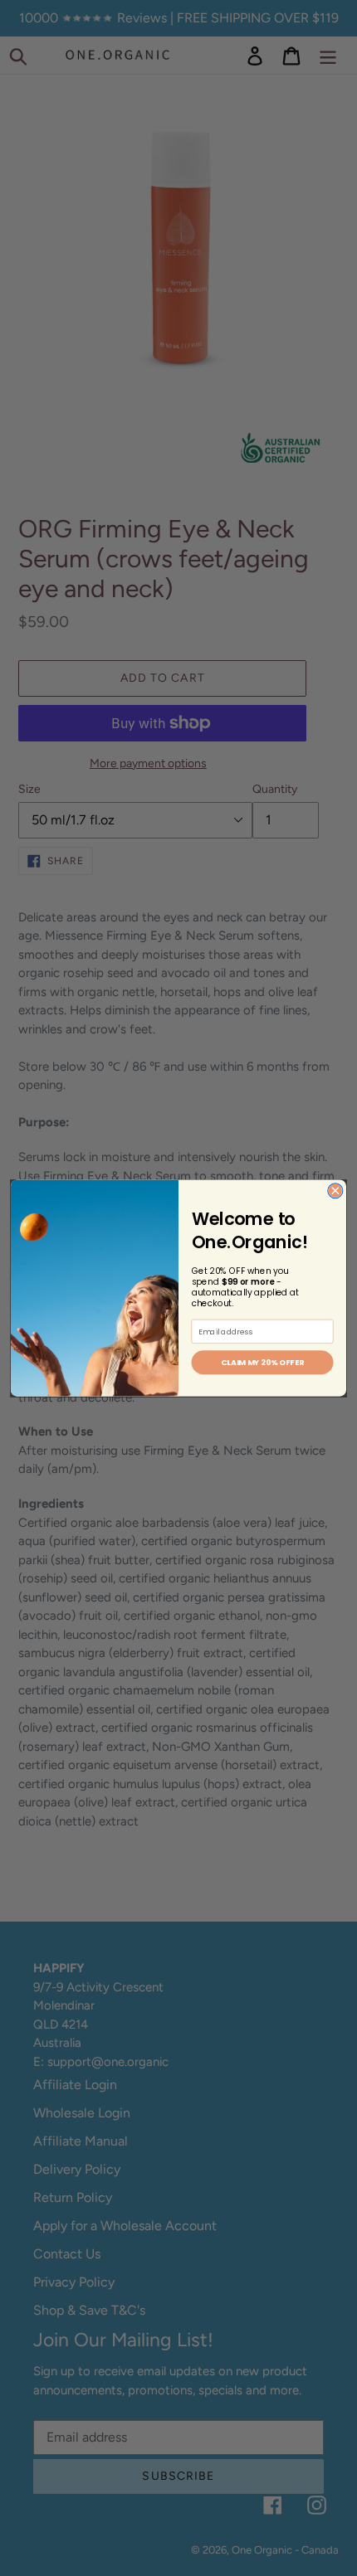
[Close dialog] (335, 1191)
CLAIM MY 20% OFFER (262, 1362)
